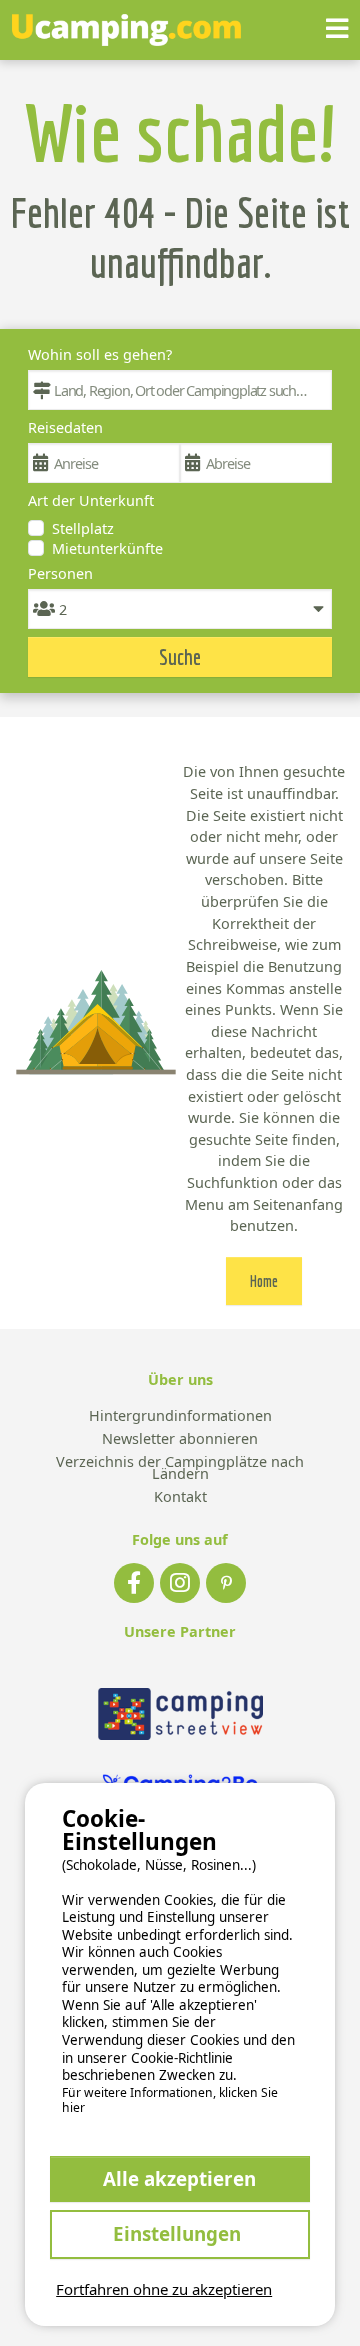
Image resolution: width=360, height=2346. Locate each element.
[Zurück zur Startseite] (126, 30)
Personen (60, 573)
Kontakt (180, 1497)
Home (264, 1281)
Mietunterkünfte (107, 548)
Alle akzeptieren (179, 2178)
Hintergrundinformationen (180, 1416)
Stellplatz (83, 528)
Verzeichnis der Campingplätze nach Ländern (180, 1468)
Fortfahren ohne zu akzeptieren (164, 2289)
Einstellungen (179, 2233)
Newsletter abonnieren (180, 1439)
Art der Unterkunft (91, 500)
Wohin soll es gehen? (100, 354)
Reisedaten (65, 427)
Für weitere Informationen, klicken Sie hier (170, 2101)
